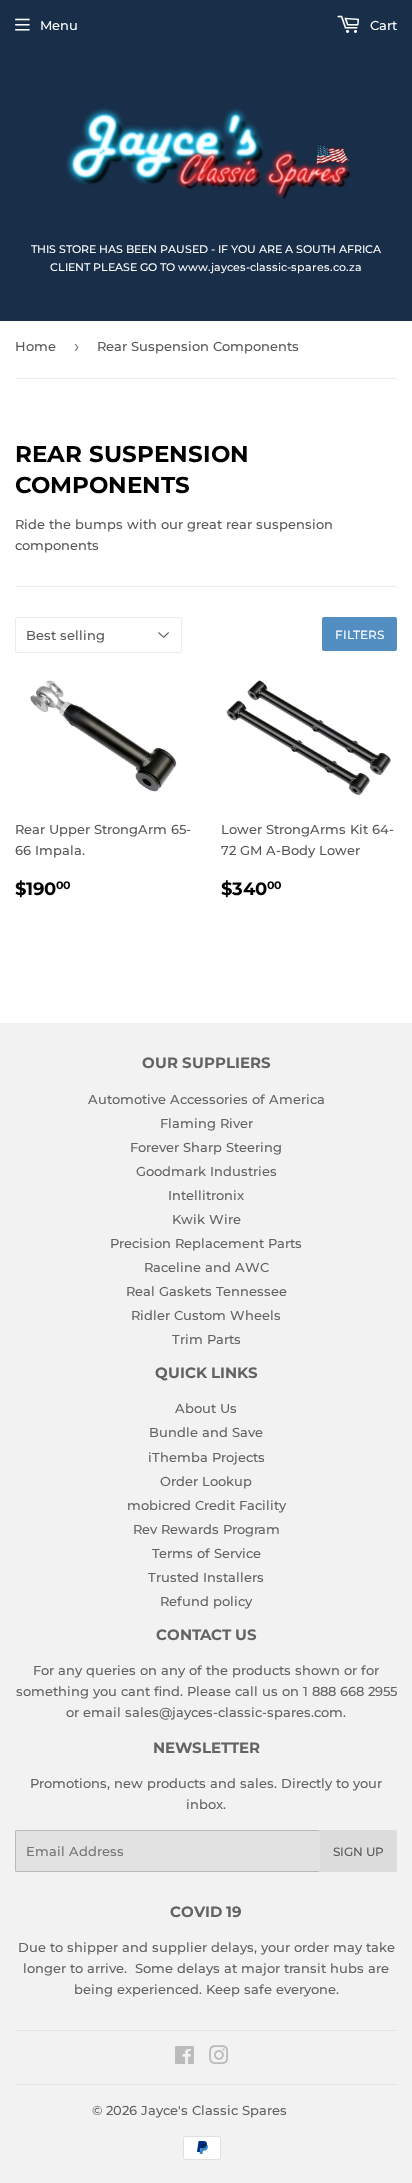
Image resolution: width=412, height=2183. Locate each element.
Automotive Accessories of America (206, 1099)
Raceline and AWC (206, 1267)
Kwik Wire (206, 1219)
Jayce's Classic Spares (214, 2110)
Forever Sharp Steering (206, 1147)
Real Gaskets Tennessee (206, 1291)
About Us (206, 1408)
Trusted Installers (206, 1577)
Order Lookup (206, 1481)
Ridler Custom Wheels (206, 1315)
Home (35, 346)
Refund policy (206, 1601)
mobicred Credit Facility (206, 1505)
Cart (381, 25)
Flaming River (206, 1123)
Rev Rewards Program (206, 1529)
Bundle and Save (206, 1432)
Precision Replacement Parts (206, 1243)
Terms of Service (206, 1553)
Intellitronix (206, 1195)
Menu (59, 25)
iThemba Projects (206, 1457)
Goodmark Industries (206, 1171)
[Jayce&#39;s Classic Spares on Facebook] (184, 2058)
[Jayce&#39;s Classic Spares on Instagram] (219, 2058)
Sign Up (358, 1851)
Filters (359, 634)
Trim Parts (206, 1339)
